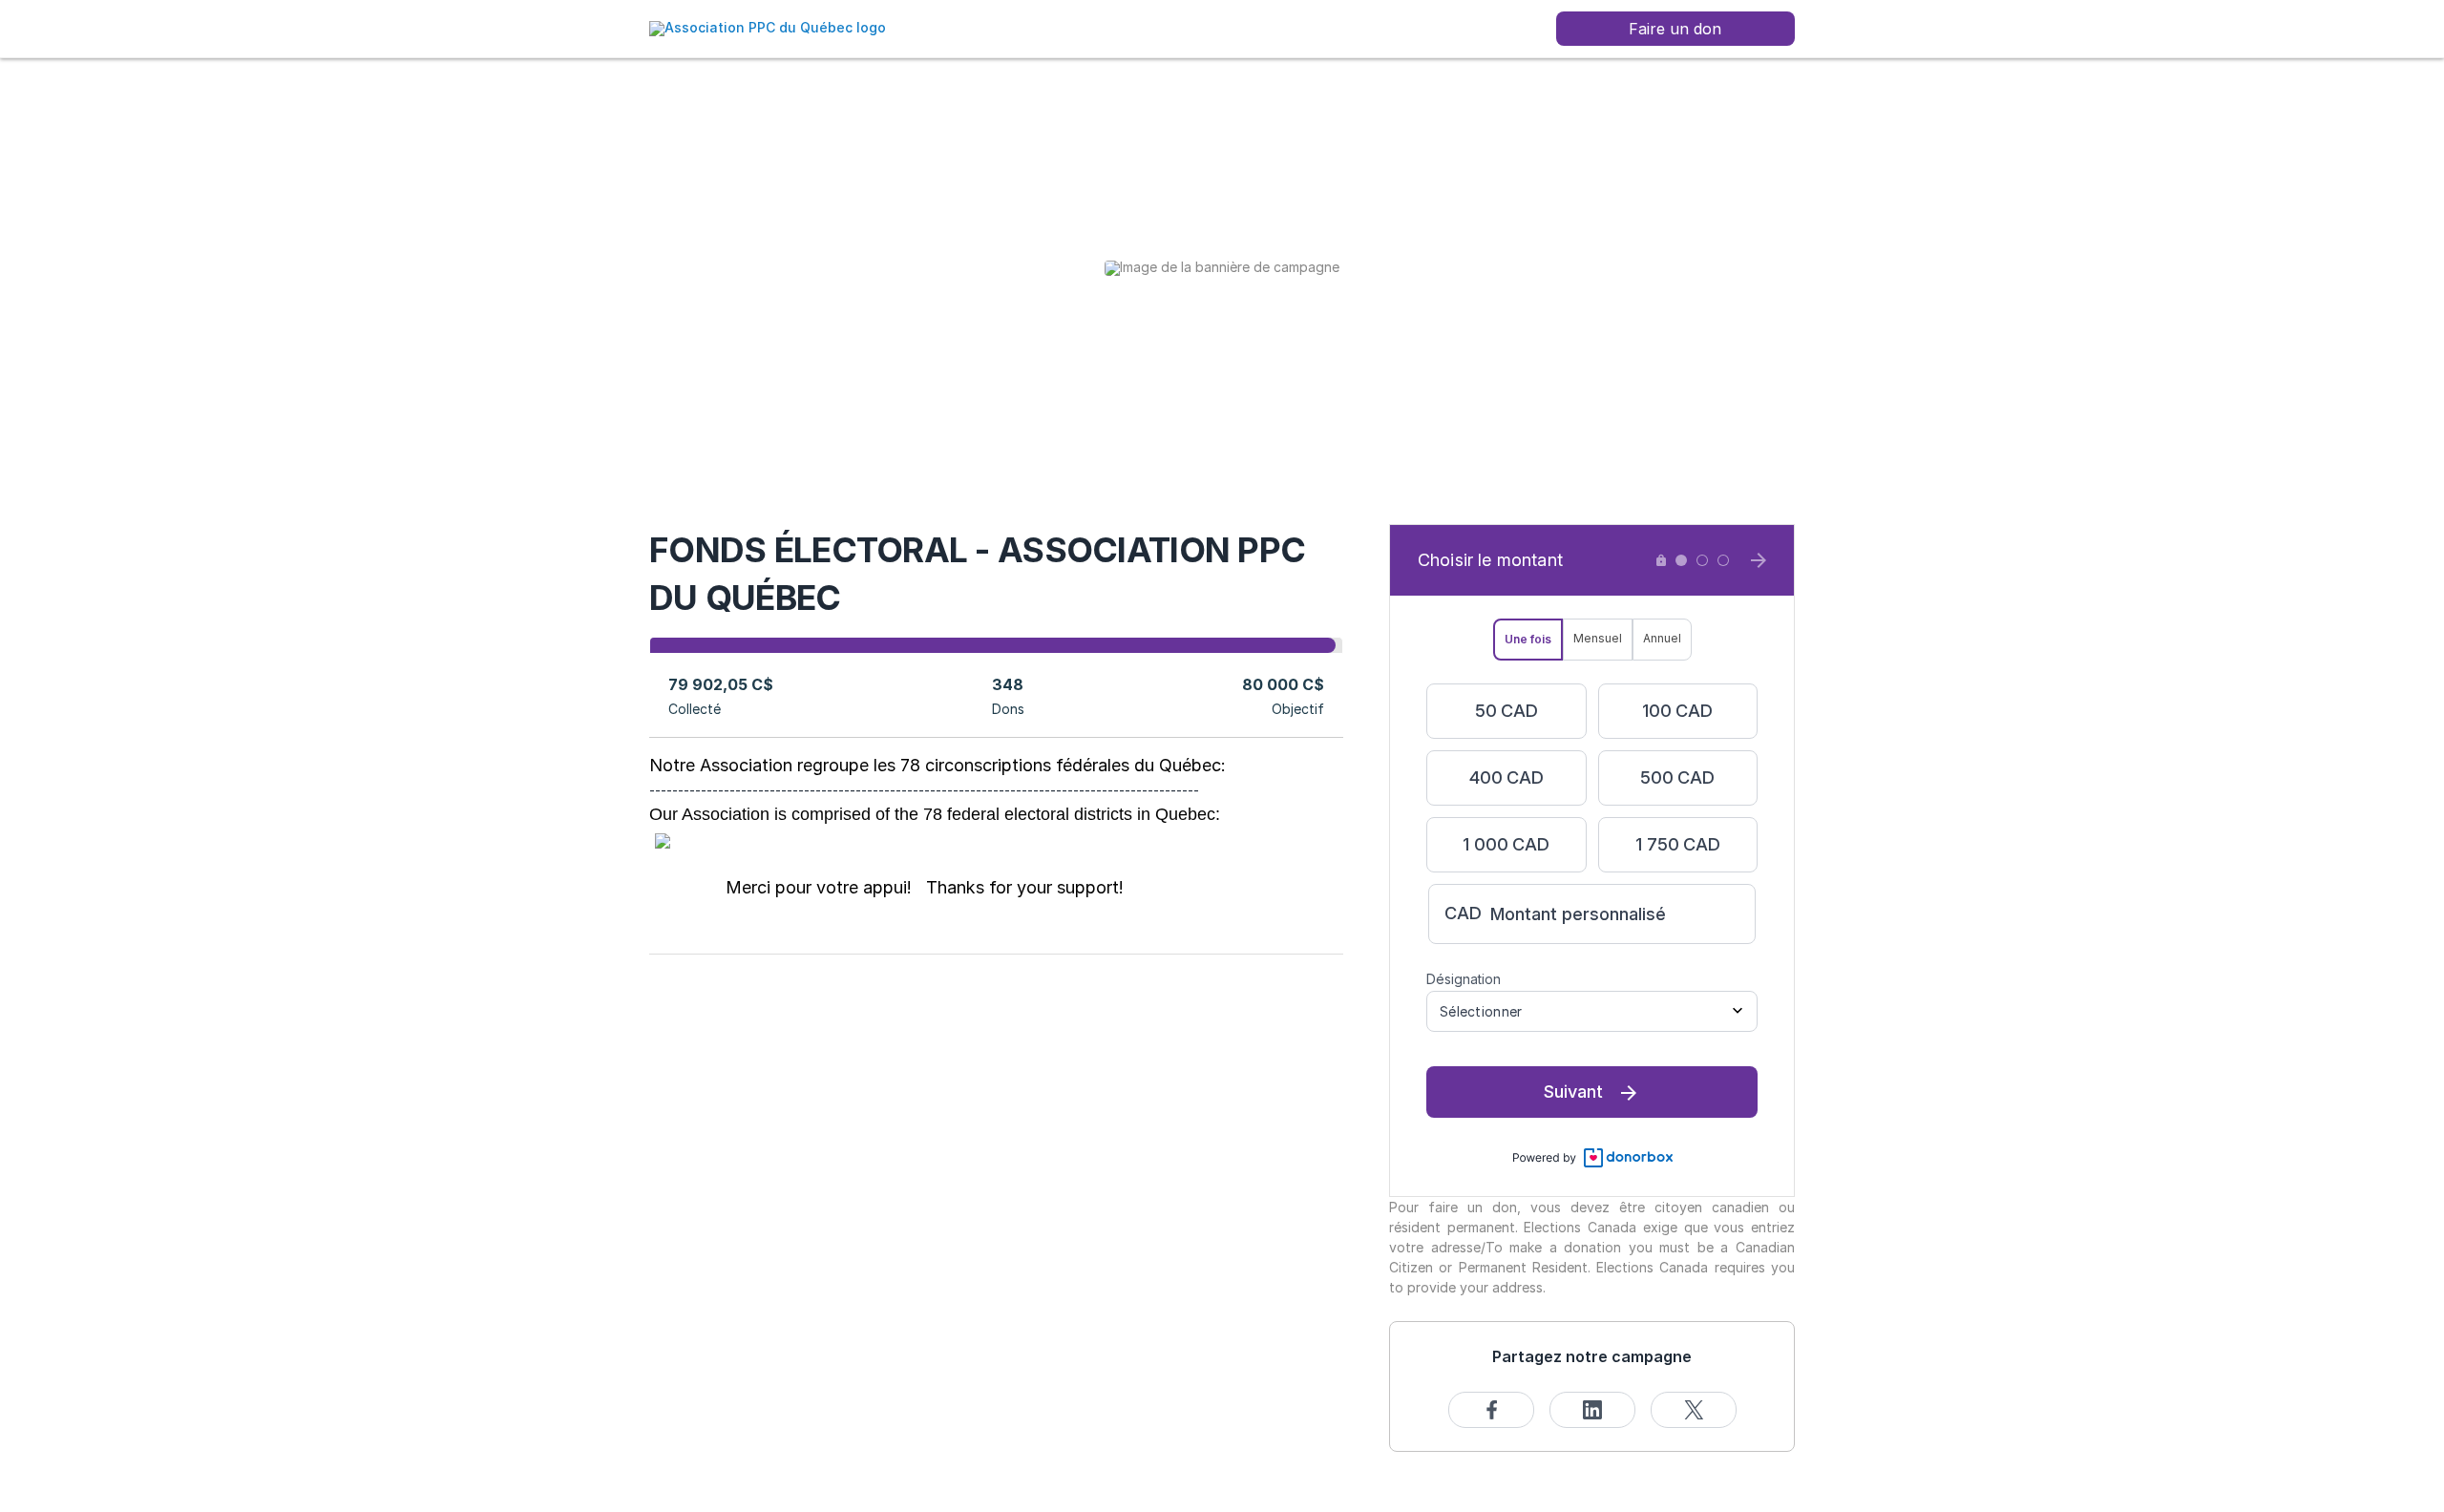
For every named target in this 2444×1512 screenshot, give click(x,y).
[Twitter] (1694, 1410)
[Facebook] (1491, 1410)
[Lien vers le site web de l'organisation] (768, 27)
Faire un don (1675, 29)
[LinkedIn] (1592, 1410)
